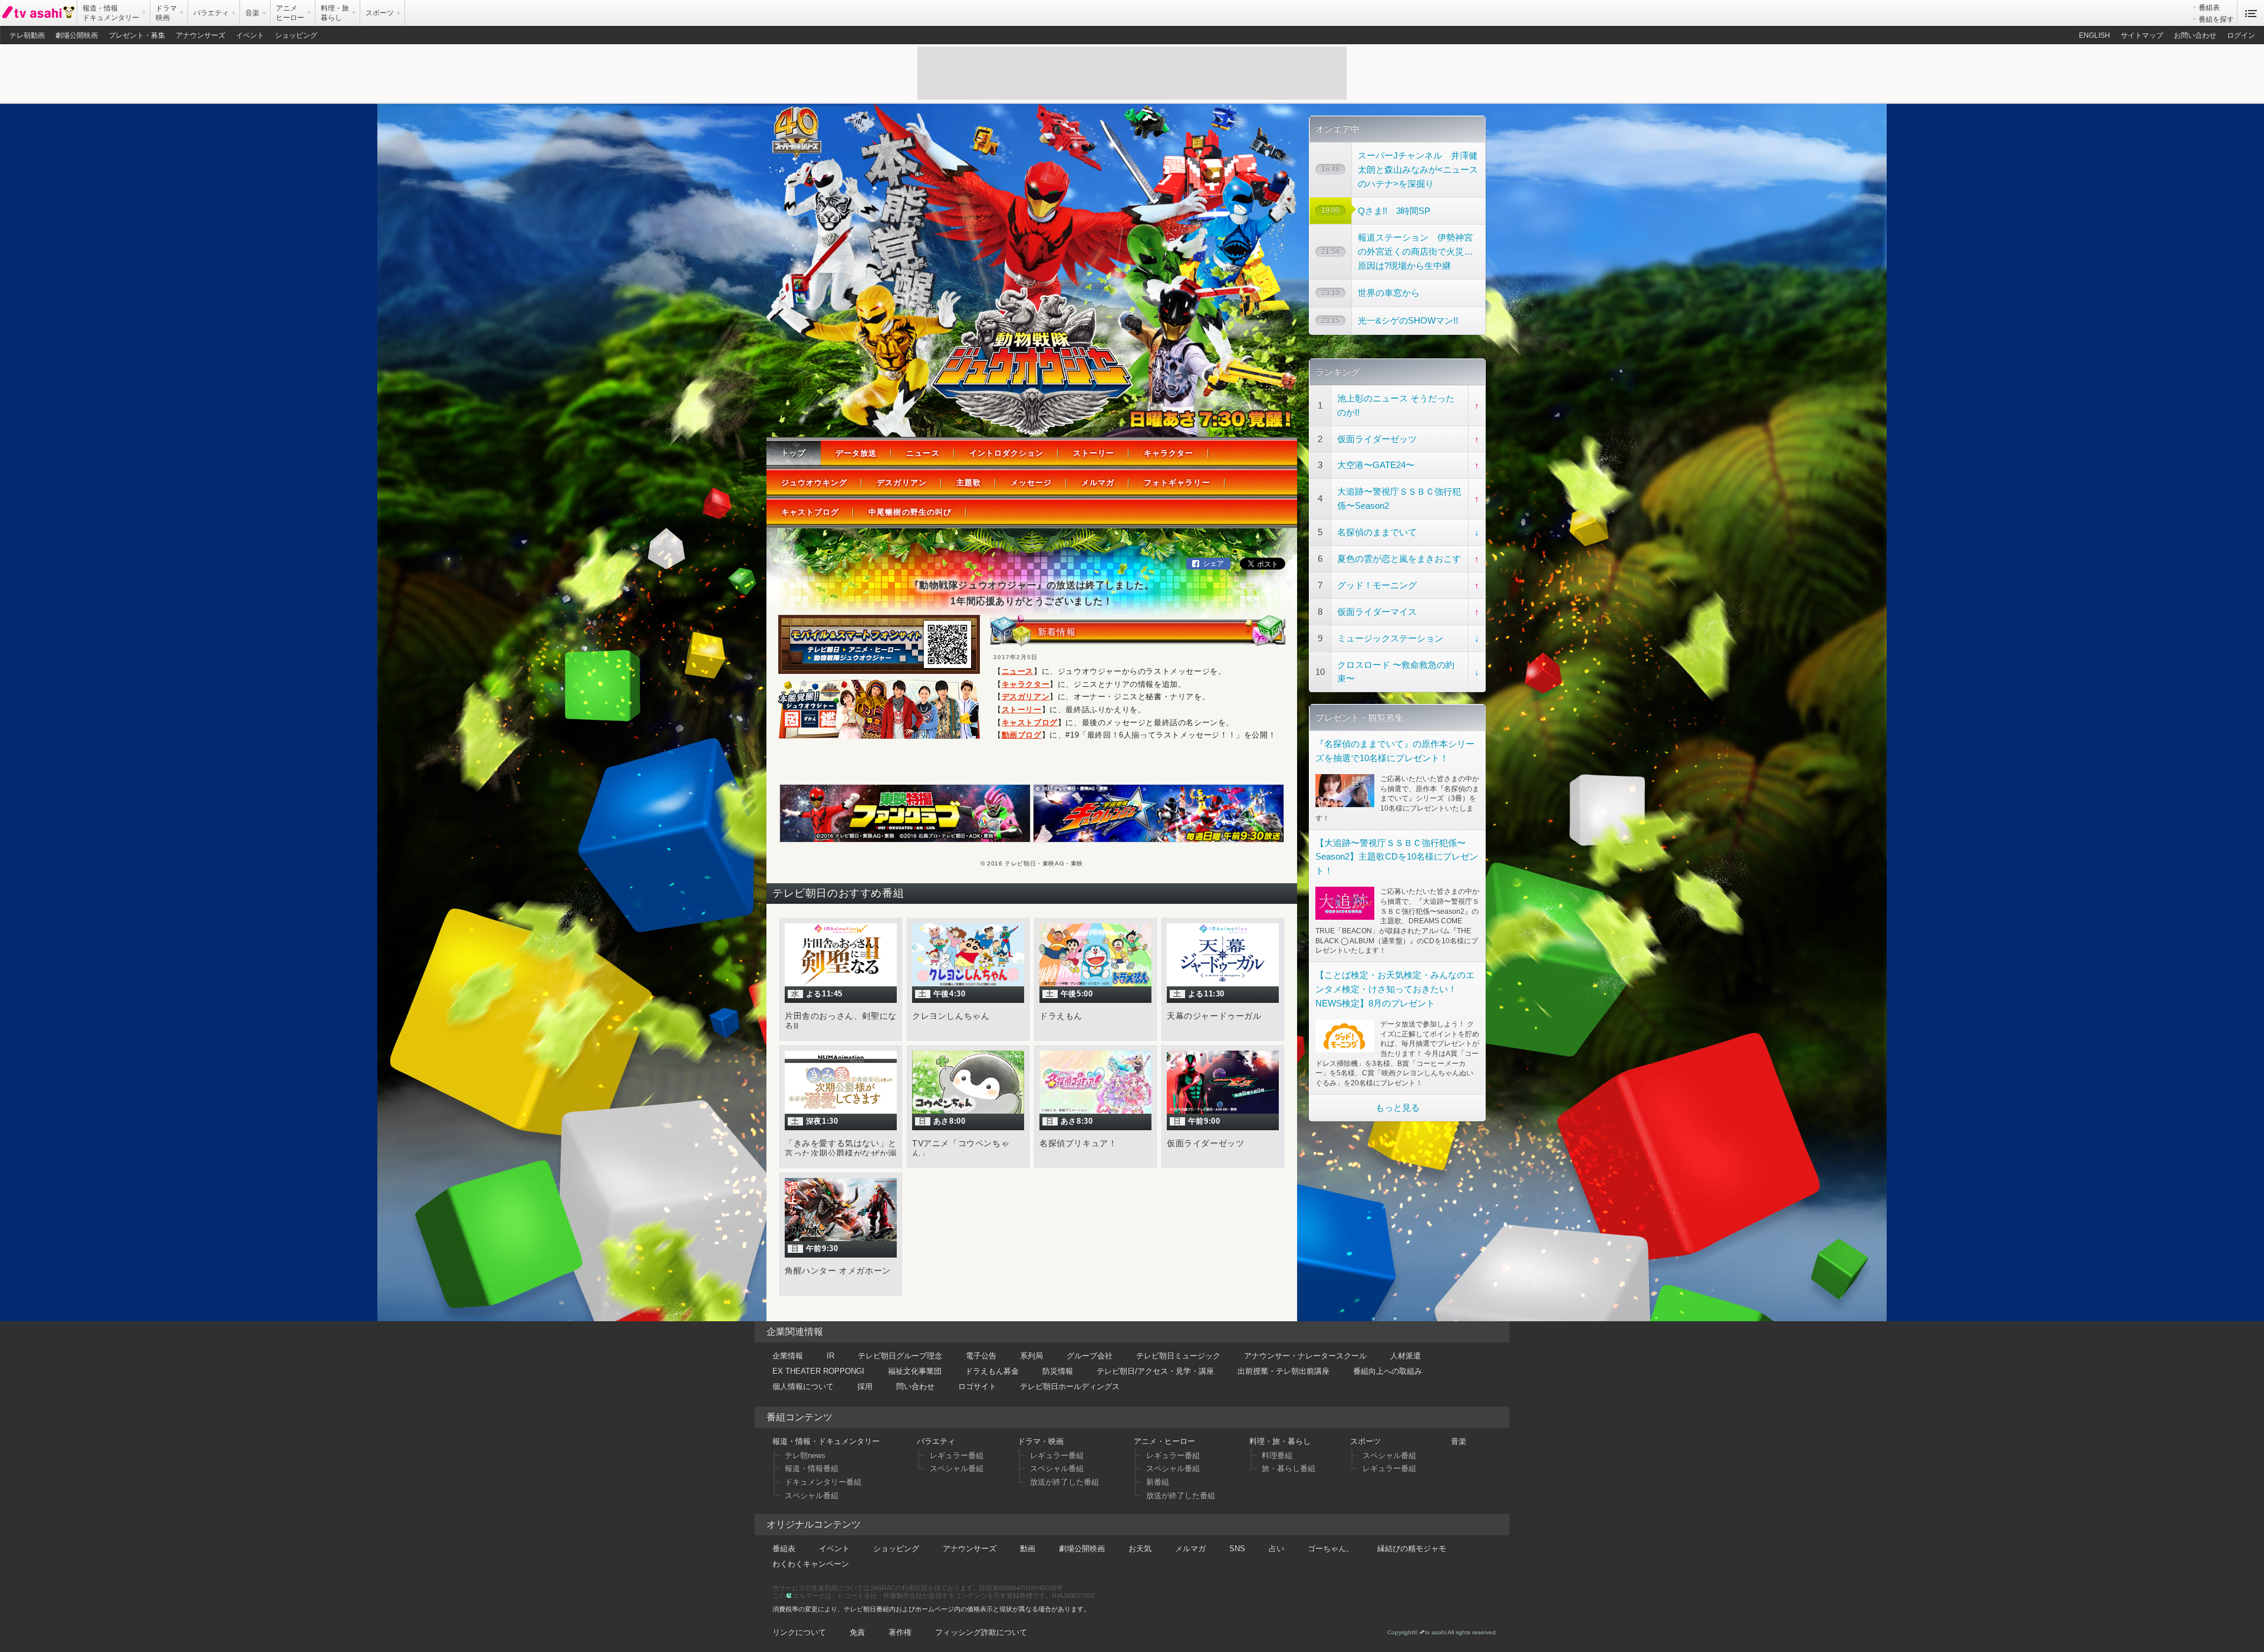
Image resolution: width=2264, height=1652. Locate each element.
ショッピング (296, 35)
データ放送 (856, 453)
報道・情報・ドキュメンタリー (826, 1441)
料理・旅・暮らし (1280, 1441)
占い (1276, 1549)
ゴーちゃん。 (1331, 1549)
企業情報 (788, 1356)
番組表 (2209, 8)
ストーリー (1094, 453)
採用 (865, 1386)
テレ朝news (805, 1455)
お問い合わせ (2195, 35)
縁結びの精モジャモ (1412, 1549)
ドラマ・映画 (1041, 1441)
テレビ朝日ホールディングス (1070, 1386)
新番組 (1158, 1482)
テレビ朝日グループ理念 (900, 1356)
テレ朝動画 (27, 35)
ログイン (2241, 35)
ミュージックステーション (1390, 638)
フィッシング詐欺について (981, 1632)
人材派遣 (1406, 1356)
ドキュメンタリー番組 (823, 1482)
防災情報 (1058, 1371)
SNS (1237, 1549)
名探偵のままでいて (1377, 532)
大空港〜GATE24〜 (1376, 465)
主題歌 (969, 483)
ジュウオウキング (814, 483)
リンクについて (799, 1632)
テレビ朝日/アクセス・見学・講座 (1155, 1371)
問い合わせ (915, 1386)
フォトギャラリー (1177, 483)
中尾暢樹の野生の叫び (910, 512)
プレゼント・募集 (137, 35)
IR (830, 1356)
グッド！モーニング (1377, 585)
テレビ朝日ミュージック (1178, 1356)
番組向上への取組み (1388, 1371)
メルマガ (1098, 483)
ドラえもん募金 (992, 1371)
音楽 (1459, 1441)
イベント (250, 35)
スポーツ (1365, 1441)
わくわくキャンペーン (811, 1564)
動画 (1028, 1549)
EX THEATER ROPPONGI (818, 1371)
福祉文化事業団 (915, 1371)
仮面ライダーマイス (1377, 612)
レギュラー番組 (957, 1455)
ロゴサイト (977, 1386)
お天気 (1140, 1549)
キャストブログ (810, 512)
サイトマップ (2142, 35)
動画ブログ (1022, 735)
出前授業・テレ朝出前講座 (1284, 1371)
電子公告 (981, 1356)
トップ (794, 453)
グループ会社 (1090, 1356)
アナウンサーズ (200, 35)
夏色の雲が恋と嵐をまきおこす (1399, 559)
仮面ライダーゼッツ (1377, 439)
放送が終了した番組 (1064, 1482)
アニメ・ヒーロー (1164, 1441)
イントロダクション (1006, 453)
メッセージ (1031, 483)
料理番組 (1277, 1455)
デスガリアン (901, 483)
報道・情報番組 (812, 1468)
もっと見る (1398, 1108)
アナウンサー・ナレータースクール (1305, 1356)
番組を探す (2216, 19)
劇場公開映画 (77, 35)
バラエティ (936, 1441)
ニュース (923, 453)
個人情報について (803, 1386)
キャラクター (1169, 453)
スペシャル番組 (812, 1495)
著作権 (900, 1632)
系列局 (1031, 1356)
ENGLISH (2094, 35)
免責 (857, 1632)
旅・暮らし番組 (1289, 1468)
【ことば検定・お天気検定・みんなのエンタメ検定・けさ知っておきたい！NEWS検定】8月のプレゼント (1395, 989)
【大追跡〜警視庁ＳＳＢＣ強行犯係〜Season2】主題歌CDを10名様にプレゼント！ (1397, 857)
